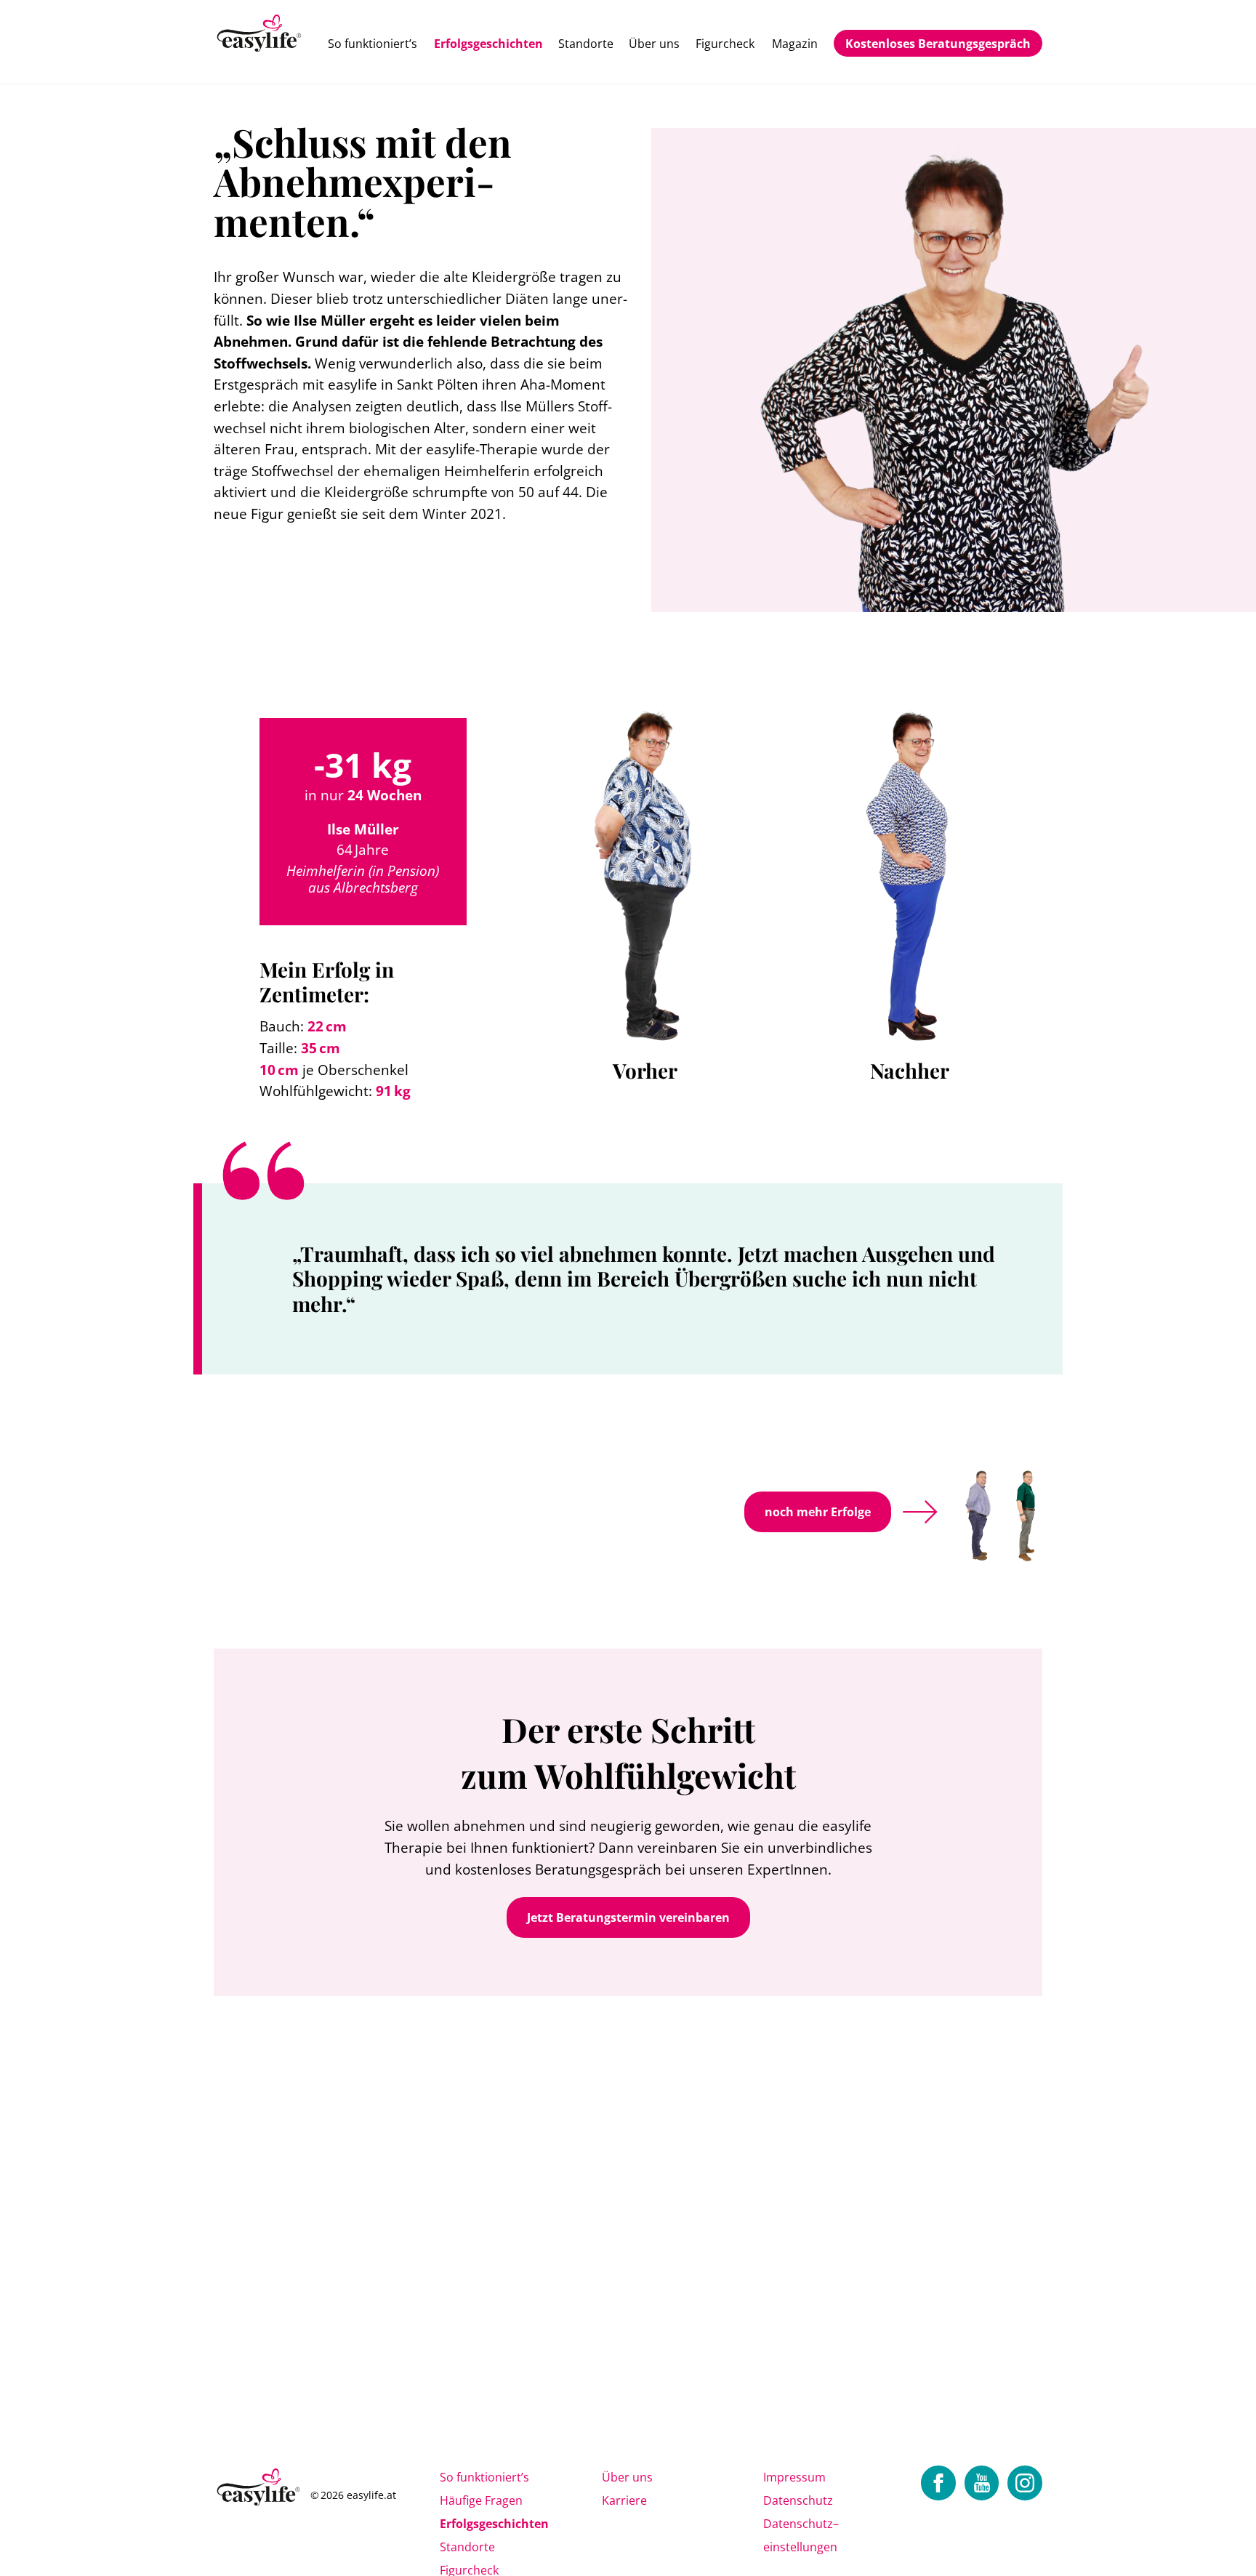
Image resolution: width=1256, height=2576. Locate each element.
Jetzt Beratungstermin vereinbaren (628, 1917)
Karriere (624, 2500)
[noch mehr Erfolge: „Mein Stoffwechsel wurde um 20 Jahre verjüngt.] (984, 1512)
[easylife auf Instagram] (1025, 2483)
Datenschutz (798, 2500)
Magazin (795, 44)
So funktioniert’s (373, 44)
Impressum (794, 2477)
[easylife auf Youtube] (982, 2483)
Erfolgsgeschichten (488, 44)
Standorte (586, 44)
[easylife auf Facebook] (938, 2483)
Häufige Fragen (481, 2500)
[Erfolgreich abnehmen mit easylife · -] (260, 35)
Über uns (654, 44)
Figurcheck (725, 44)
